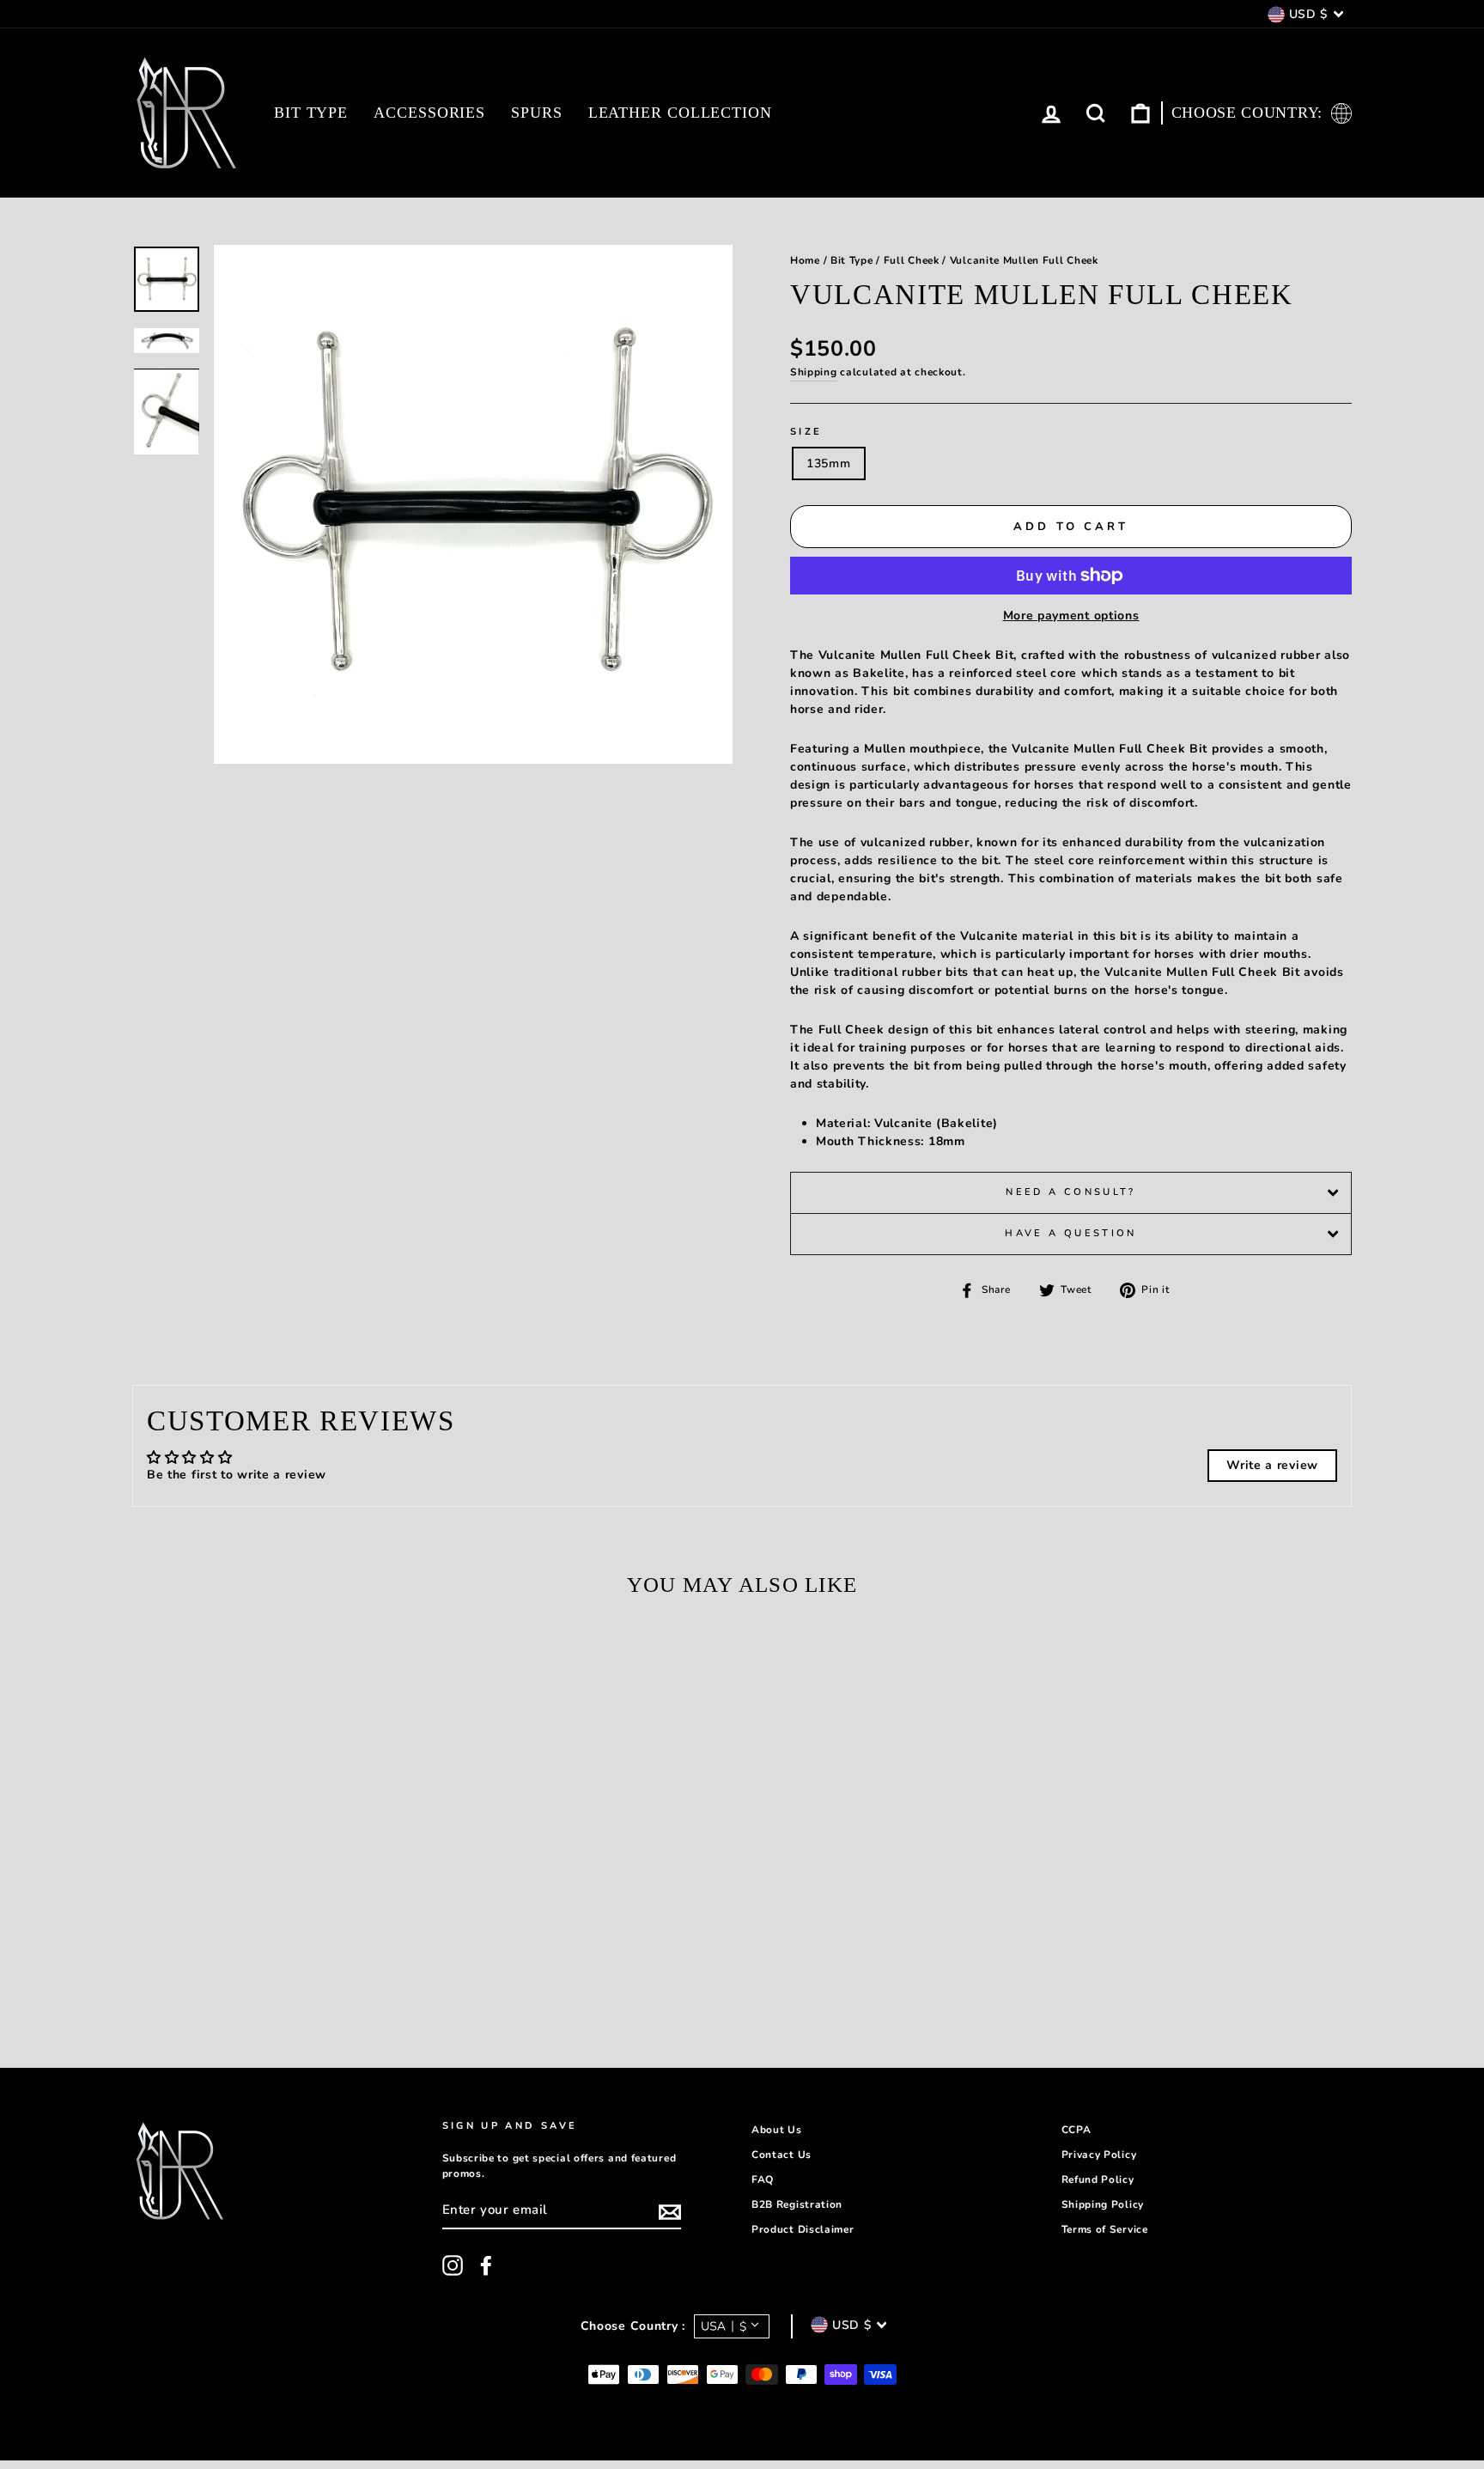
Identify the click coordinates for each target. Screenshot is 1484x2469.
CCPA (1077, 2130)
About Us (777, 2130)
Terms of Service (1105, 2229)
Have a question (1070, 1233)
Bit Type (311, 113)
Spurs (537, 113)
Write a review (1272, 1465)
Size (806, 432)
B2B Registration (797, 2204)
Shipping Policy (1103, 2204)
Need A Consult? (1070, 1192)
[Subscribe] (670, 2212)
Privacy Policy (1099, 2155)
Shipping (814, 372)
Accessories (429, 113)
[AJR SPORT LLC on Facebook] (486, 2265)
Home (805, 260)
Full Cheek (912, 260)
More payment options (1071, 616)
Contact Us (782, 2155)
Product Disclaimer (803, 2229)
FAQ (763, 2179)
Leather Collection (680, 113)
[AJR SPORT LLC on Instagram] (453, 2265)
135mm (829, 463)
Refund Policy (1098, 2179)
